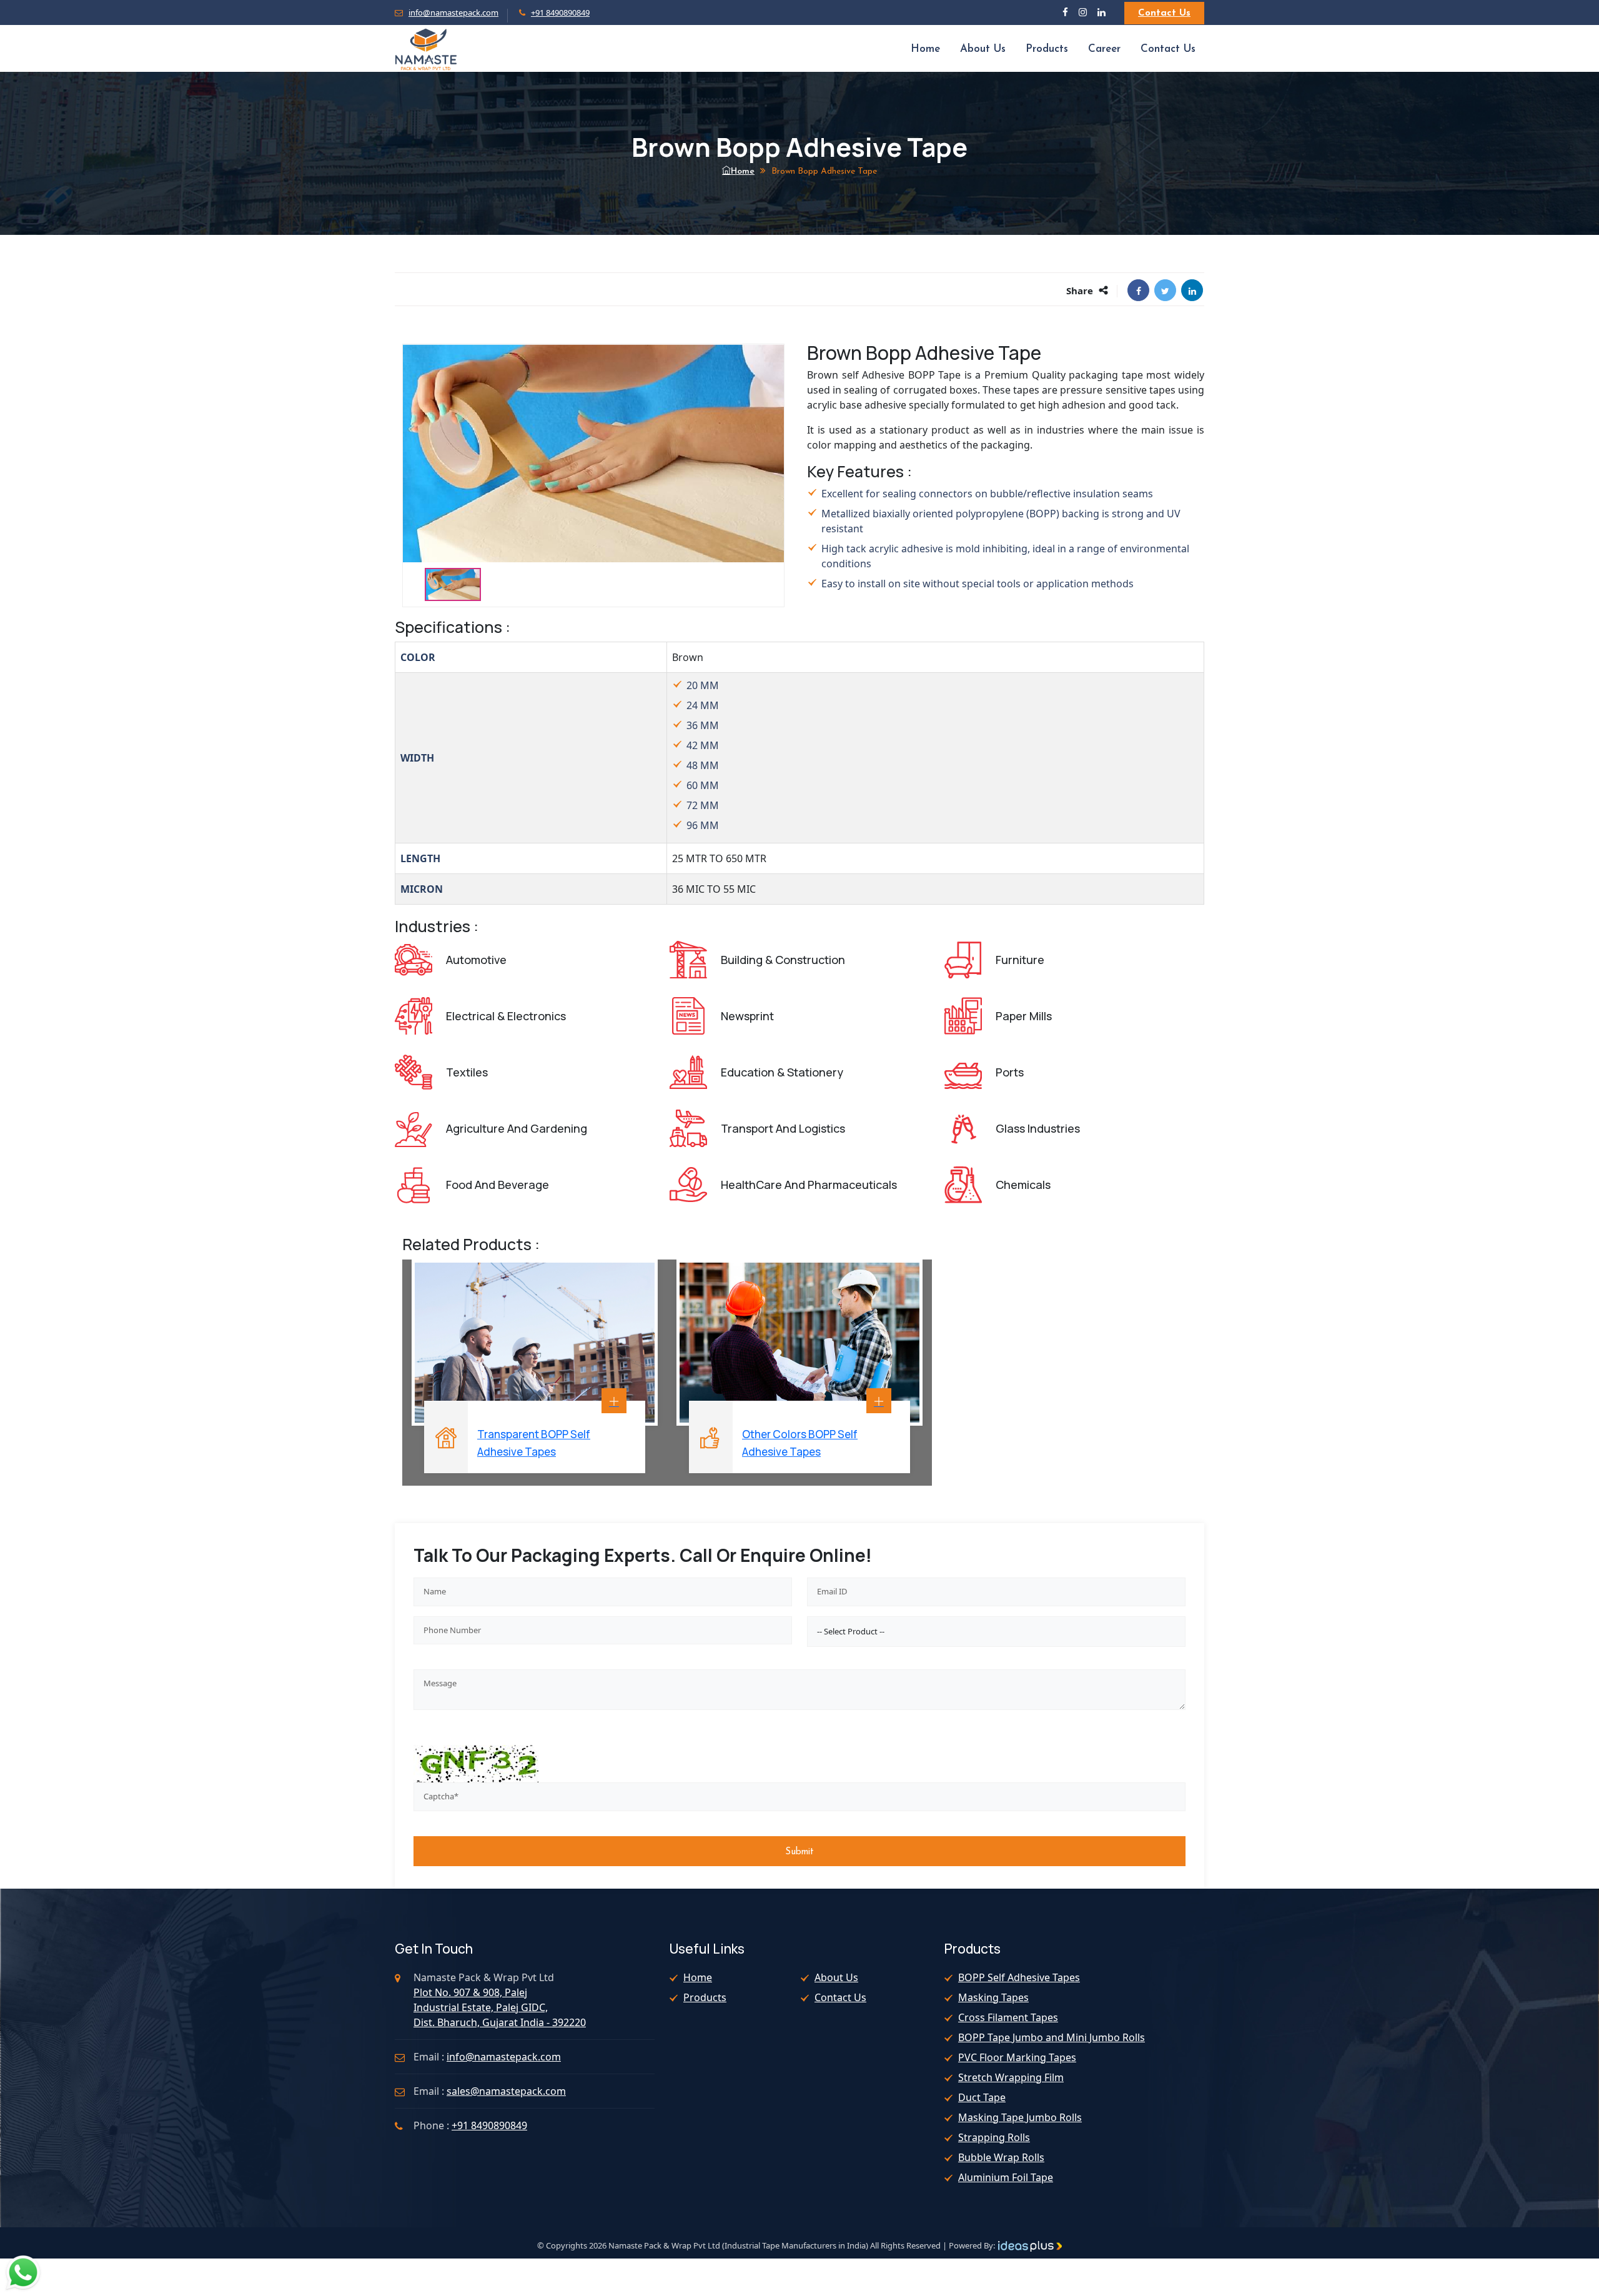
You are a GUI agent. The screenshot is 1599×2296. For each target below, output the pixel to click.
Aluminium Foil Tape (1006, 2177)
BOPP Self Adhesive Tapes (1019, 1977)
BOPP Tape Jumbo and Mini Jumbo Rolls (1052, 2037)
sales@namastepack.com (506, 2091)
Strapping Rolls (994, 2137)
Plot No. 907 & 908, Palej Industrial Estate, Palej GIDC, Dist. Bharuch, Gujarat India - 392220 (500, 2007)
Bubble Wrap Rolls (1001, 2157)
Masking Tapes (993, 1997)
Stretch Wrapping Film (1011, 2077)
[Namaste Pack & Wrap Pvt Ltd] (426, 48)
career (1104, 49)
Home (925, 49)
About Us (983, 49)
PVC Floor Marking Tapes (1017, 2057)
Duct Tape (982, 2097)
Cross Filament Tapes (1008, 2017)
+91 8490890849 (560, 12)
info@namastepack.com (453, 12)
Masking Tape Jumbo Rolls (1020, 2117)
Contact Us (1164, 13)
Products (1047, 49)
